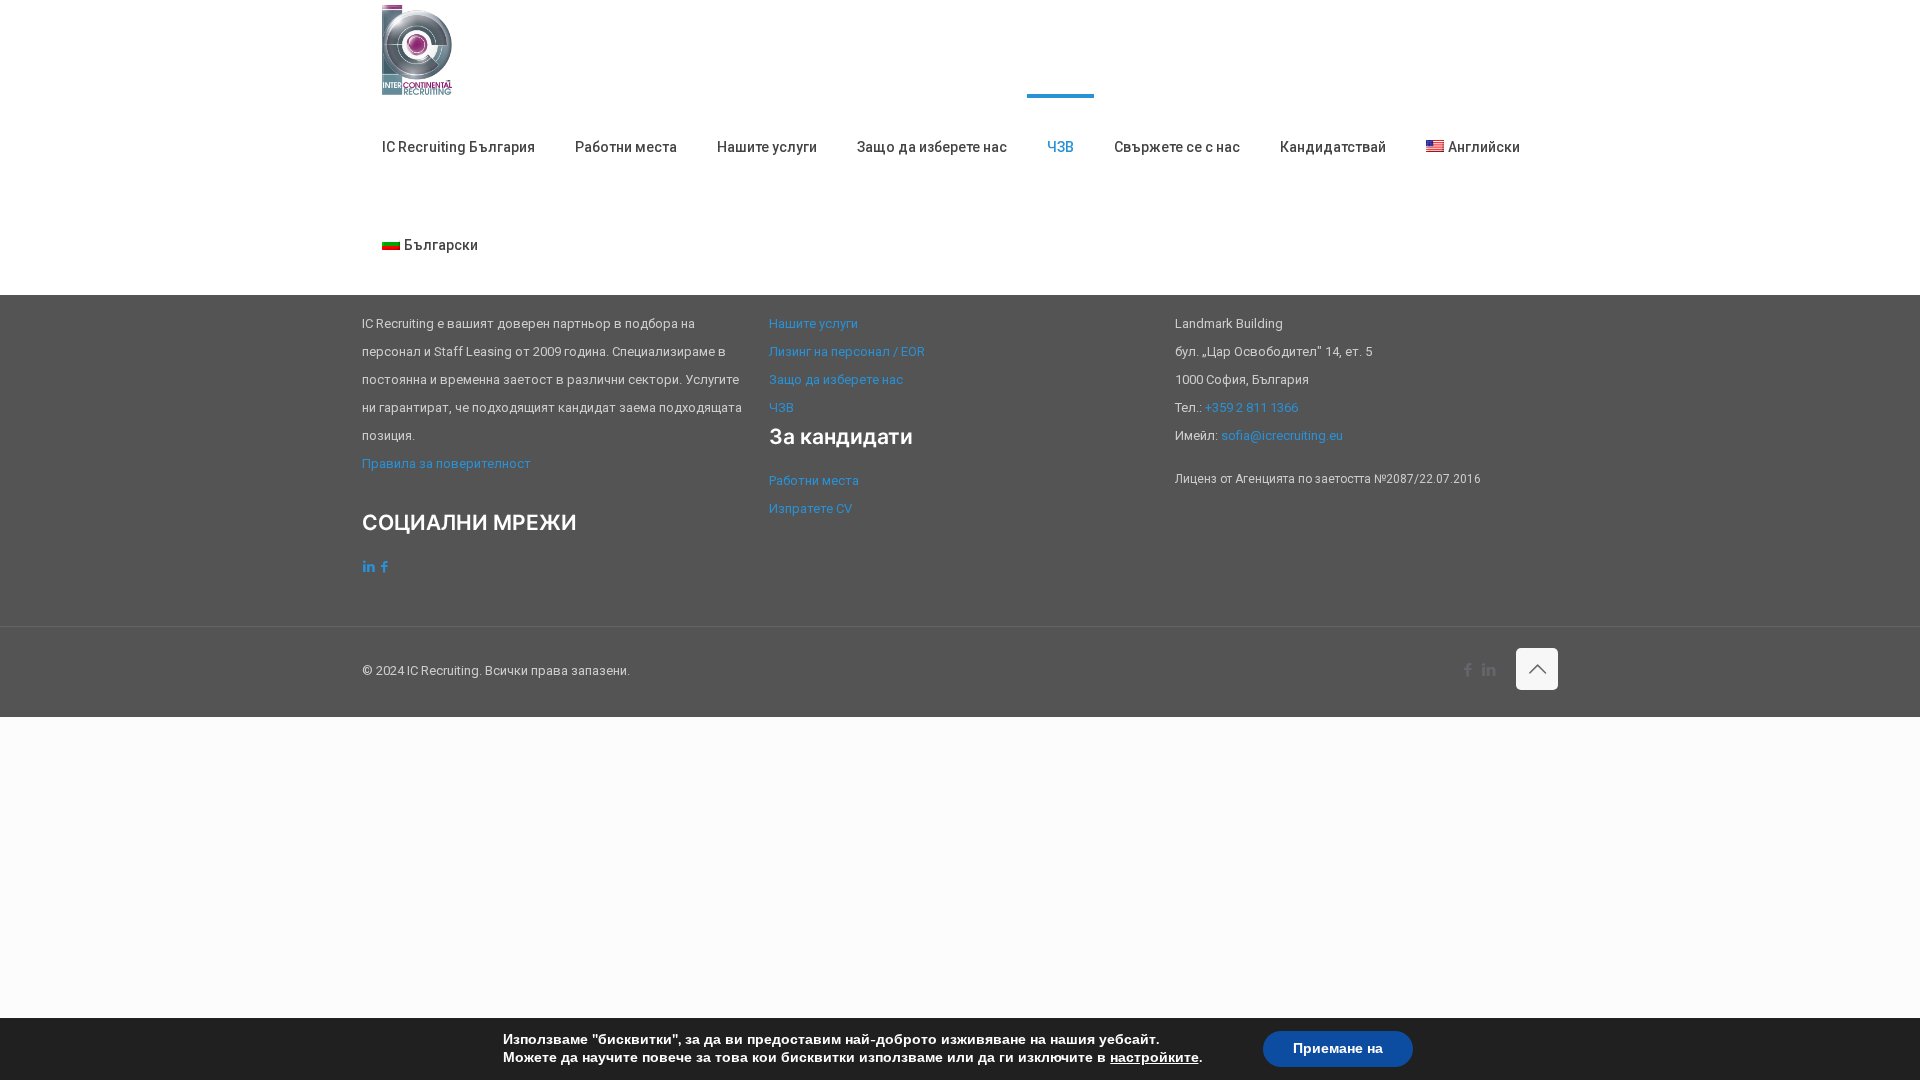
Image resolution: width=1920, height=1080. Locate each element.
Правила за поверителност (446, 463)
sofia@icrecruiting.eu (1282, 435)
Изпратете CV (810, 508)
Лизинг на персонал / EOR (847, 351)
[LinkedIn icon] (1488, 670)
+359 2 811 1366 (1251, 407)
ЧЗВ (781, 407)
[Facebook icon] (1467, 670)
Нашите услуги (813, 323)
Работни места (814, 480)
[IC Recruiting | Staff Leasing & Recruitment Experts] (417, 49)
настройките (1154, 1058)
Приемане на (1338, 1048)
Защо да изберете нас (836, 379)
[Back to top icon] (1537, 669)
